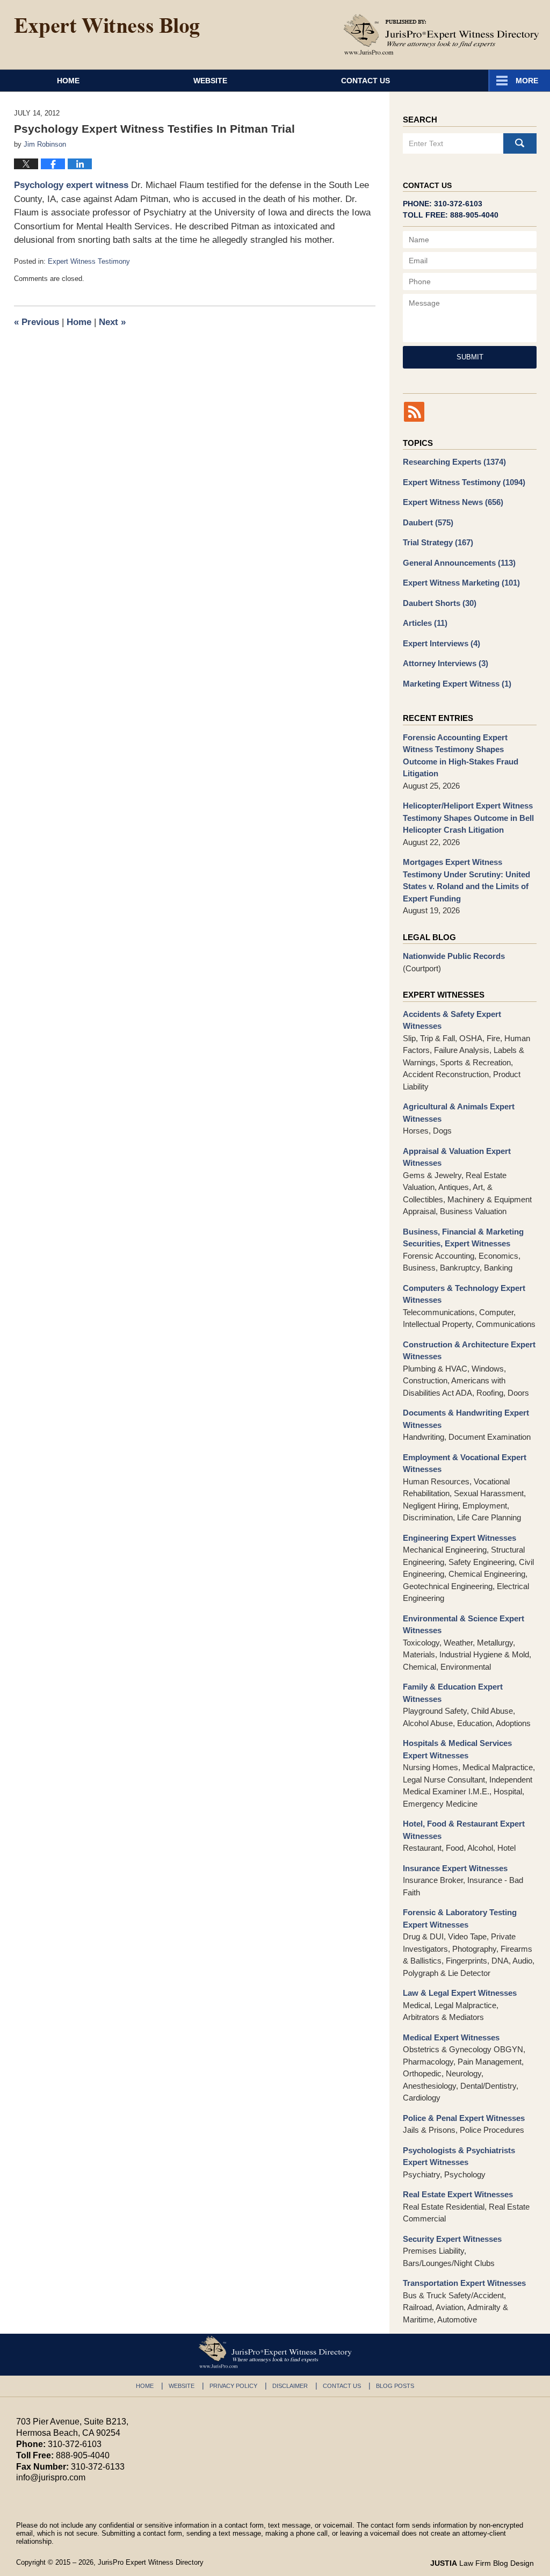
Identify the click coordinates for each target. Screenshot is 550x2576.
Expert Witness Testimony (89, 261)
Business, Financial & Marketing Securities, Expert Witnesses (463, 1238)
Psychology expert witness (71, 185)
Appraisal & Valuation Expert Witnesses (457, 1157)
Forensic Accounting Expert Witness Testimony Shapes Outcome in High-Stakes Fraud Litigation (461, 756)
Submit (470, 357)
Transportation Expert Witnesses (464, 2283)
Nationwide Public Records (454, 956)
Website (210, 81)
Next (112, 322)
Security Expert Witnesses (452, 2239)
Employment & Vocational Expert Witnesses (465, 1463)
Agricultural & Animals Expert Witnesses (459, 1113)
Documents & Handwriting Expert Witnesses (466, 1419)
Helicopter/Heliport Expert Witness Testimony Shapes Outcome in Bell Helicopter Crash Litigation (468, 818)
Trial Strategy (438, 542)
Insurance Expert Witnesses (455, 1868)
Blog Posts (395, 2386)
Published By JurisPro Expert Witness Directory (442, 34)
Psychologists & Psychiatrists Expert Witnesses (459, 2156)
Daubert (428, 522)
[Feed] (414, 412)
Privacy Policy (233, 2386)
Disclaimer (290, 2386)
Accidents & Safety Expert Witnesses (452, 1020)
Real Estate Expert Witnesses (458, 2194)
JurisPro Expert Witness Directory (151, 2562)
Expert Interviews (442, 643)
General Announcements (459, 563)
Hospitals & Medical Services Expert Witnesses (457, 1749)
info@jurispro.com (51, 2477)
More (527, 81)
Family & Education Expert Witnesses (453, 1693)
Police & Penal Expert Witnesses (464, 2118)
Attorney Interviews (446, 663)
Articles (425, 623)
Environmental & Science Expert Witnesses (464, 1625)
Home (68, 81)
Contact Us (366, 81)
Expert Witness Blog (107, 28)
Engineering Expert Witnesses (459, 1538)
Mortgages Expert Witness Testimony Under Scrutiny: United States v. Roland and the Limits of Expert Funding (466, 880)
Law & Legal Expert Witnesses (460, 1993)
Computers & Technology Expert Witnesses (464, 1294)
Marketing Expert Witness (457, 684)
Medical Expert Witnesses (451, 2037)
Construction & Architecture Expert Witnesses (469, 1351)
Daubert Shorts (440, 603)
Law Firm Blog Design (482, 2563)
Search (520, 143)
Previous (37, 322)
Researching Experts (454, 462)
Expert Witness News (453, 502)
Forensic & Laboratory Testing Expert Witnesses (460, 1918)
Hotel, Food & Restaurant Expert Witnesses (464, 1830)
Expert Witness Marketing (461, 583)
